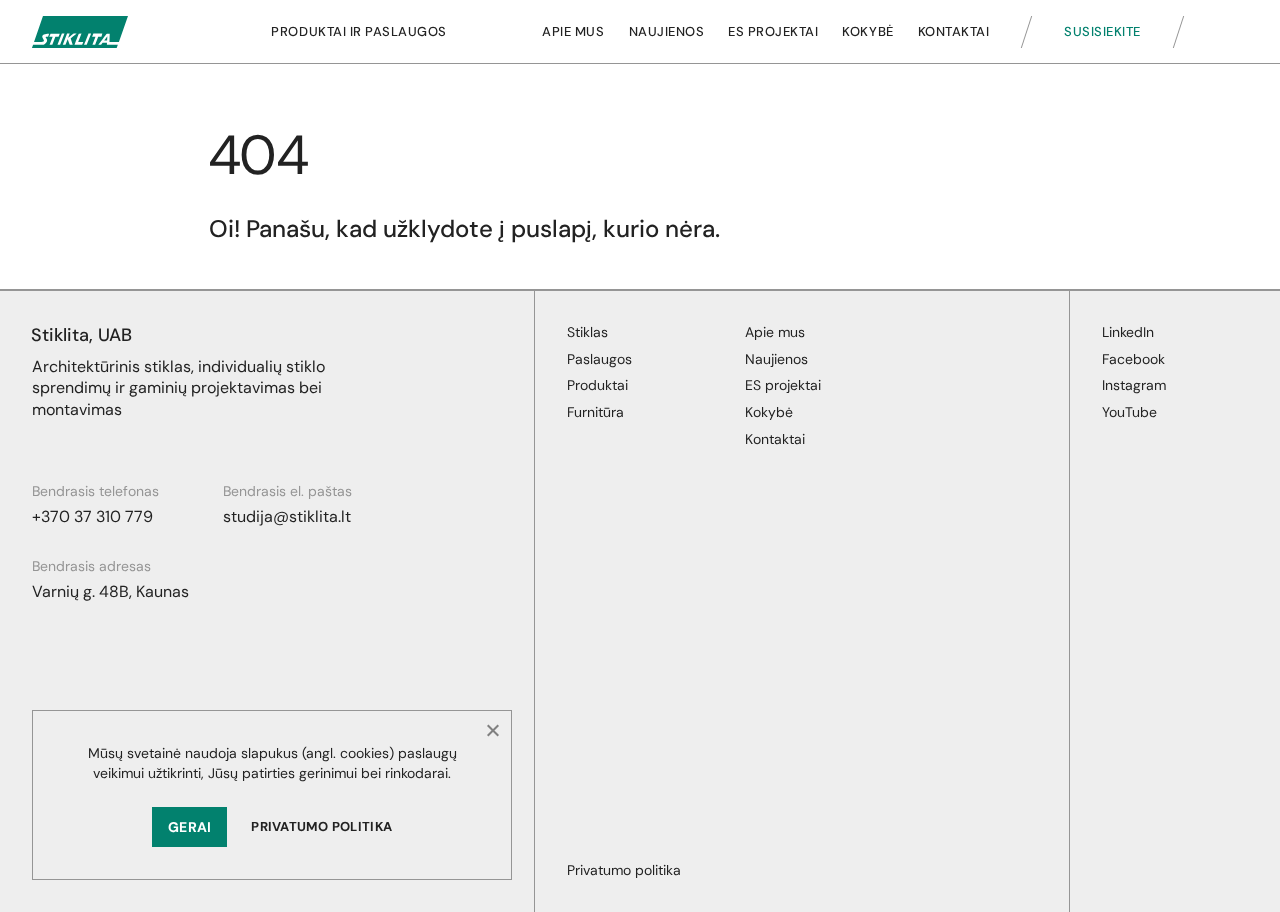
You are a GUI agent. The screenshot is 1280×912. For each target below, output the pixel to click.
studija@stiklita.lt (287, 516)
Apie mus (573, 31)
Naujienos (667, 31)
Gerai (189, 827)
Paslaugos (599, 359)
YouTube (1129, 412)
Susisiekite (1102, 31)
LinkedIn (1128, 332)
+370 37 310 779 (92, 516)
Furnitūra (595, 412)
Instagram (1134, 385)
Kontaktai (954, 31)
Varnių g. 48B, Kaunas (110, 591)
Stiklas (587, 332)
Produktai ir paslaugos (358, 31)
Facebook (1133, 359)
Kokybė (867, 31)
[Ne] (492, 730)
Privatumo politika (321, 826)
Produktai (597, 385)
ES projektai (773, 31)
